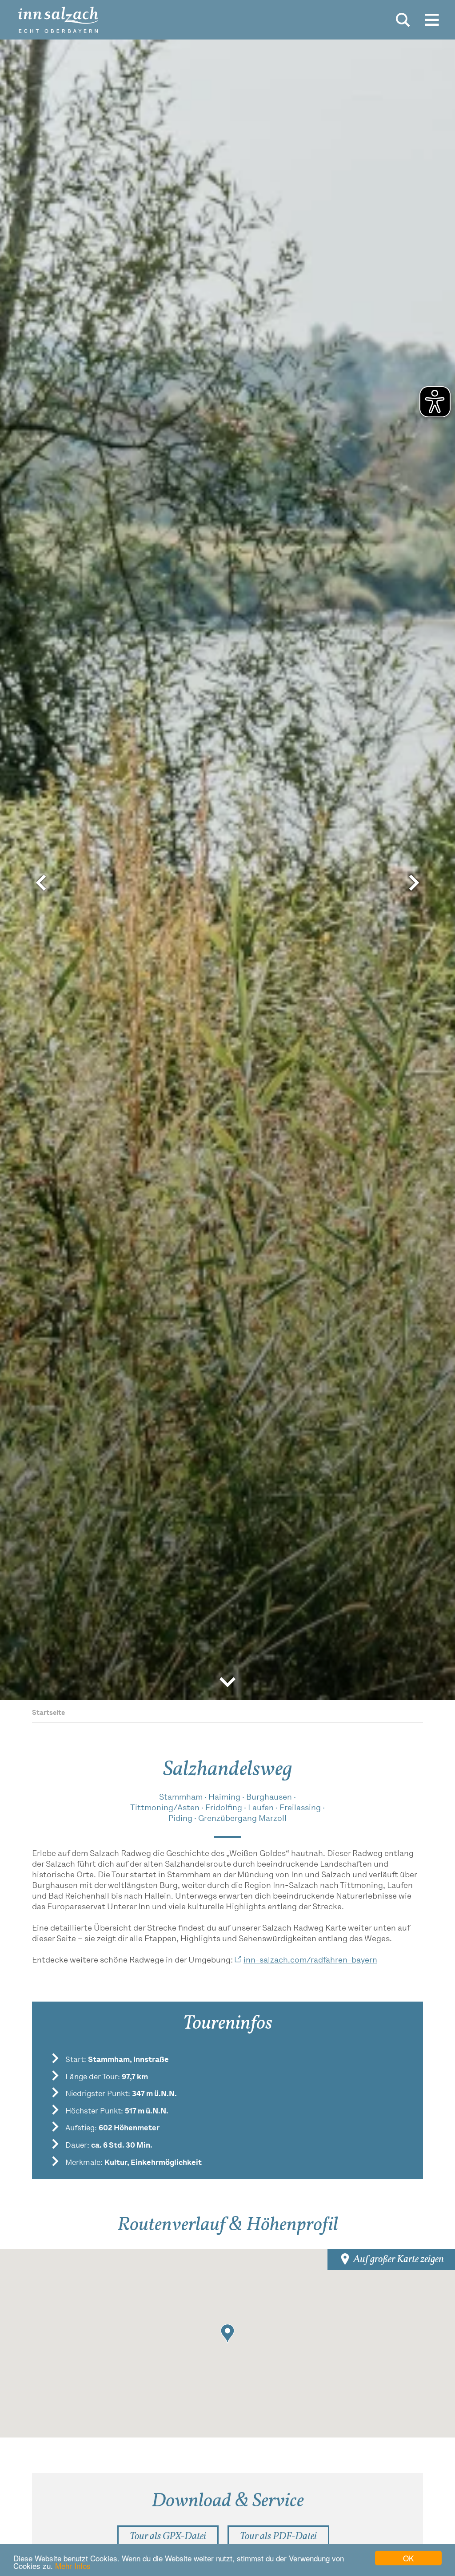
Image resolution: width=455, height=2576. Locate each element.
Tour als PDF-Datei (278, 2540)
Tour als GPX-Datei (168, 2540)
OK (408, 2558)
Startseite (48, 1713)
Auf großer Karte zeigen (398, 2260)
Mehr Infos (73, 2566)
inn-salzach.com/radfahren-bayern (310, 1961)
